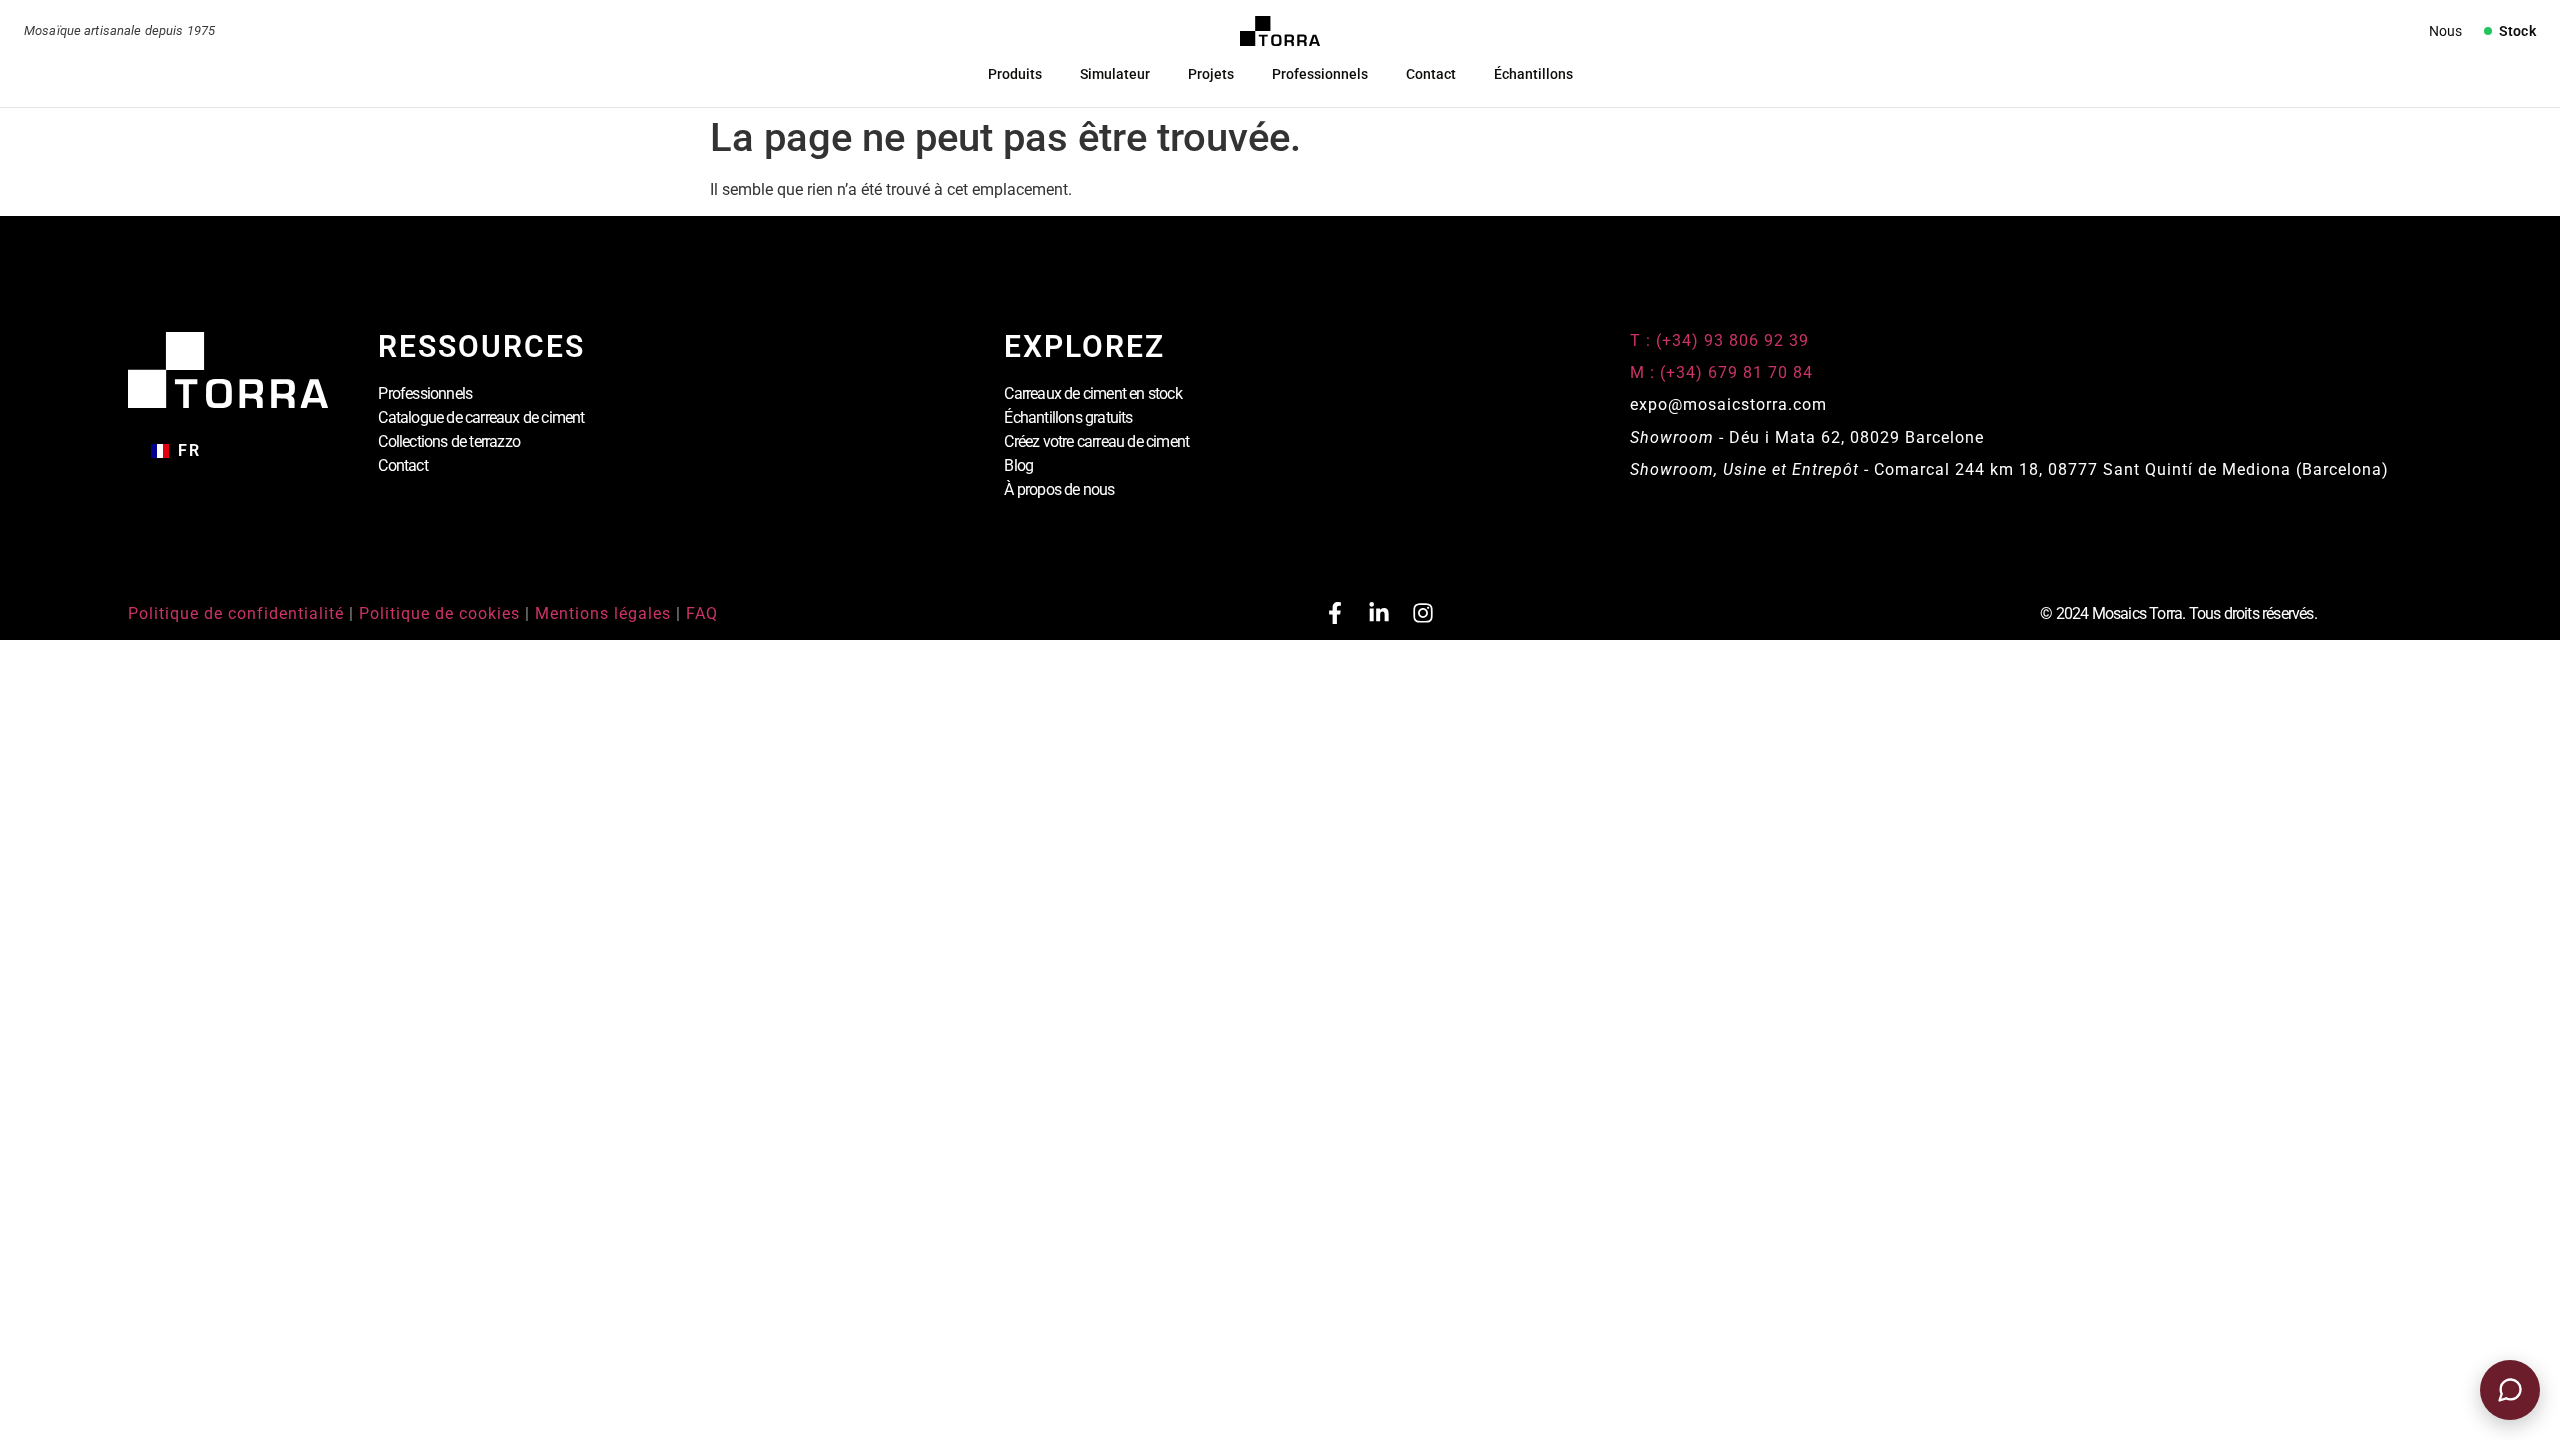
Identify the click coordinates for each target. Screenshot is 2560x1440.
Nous (2445, 31)
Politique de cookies (439, 613)
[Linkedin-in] (1379, 613)
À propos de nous (1059, 489)
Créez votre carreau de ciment (1096, 441)
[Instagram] (1423, 613)
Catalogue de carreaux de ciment (481, 417)
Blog (1018, 465)
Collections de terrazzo (449, 441)
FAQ (702, 613)
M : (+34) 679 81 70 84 (1721, 372)
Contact (1431, 74)
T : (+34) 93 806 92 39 (1722, 340)
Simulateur (1115, 74)
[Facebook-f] (1335, 613)
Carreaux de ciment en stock (1092, 393)
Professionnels (1320, 74)
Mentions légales (603, 613)
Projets (1211, 74)
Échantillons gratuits (1068, 417)
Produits (1015, 74)
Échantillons (1533, 74)
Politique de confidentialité (236, 613)
